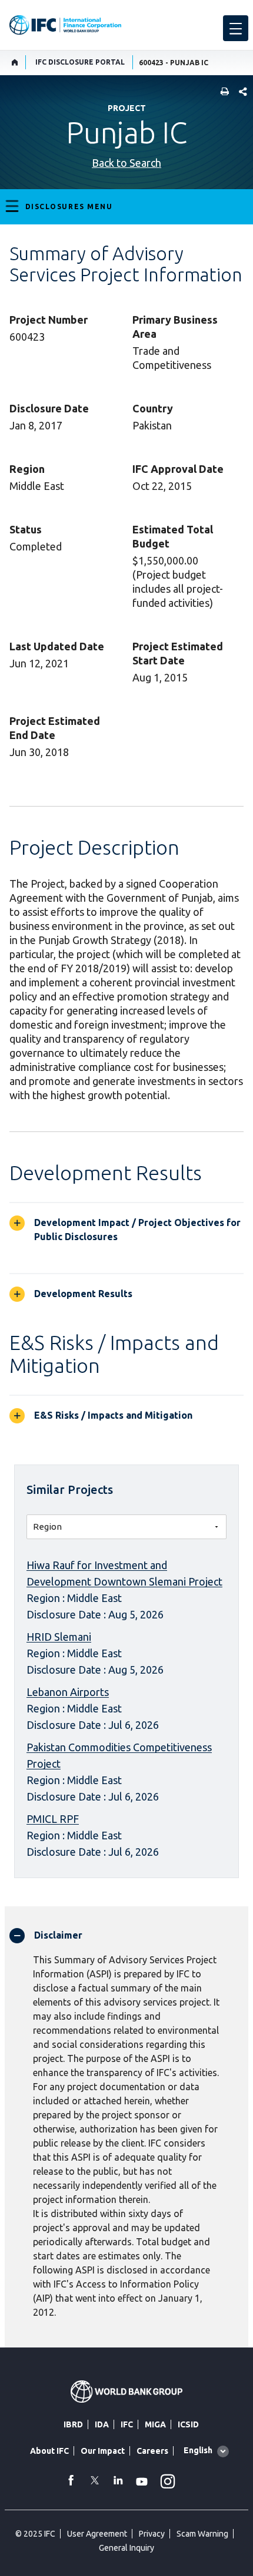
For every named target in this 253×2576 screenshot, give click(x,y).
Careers (152, 2451)
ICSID (188, 2424)
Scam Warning (202, 2534)
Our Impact (103, 2451)
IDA (102, 2424)
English (198, 2450)
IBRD (73, 2424)
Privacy (152, 2534)
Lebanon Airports (68, 1692)
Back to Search (126, 163)
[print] (222, 93)
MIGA (155, 2424)
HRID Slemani (59, 1637)
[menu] (236, 28)
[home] (15, 62)
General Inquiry (126, 2548)
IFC (127, 2424)
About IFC (49, 2451)
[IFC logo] (65, 25)
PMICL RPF (53, 1819)
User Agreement (97, 2534)
